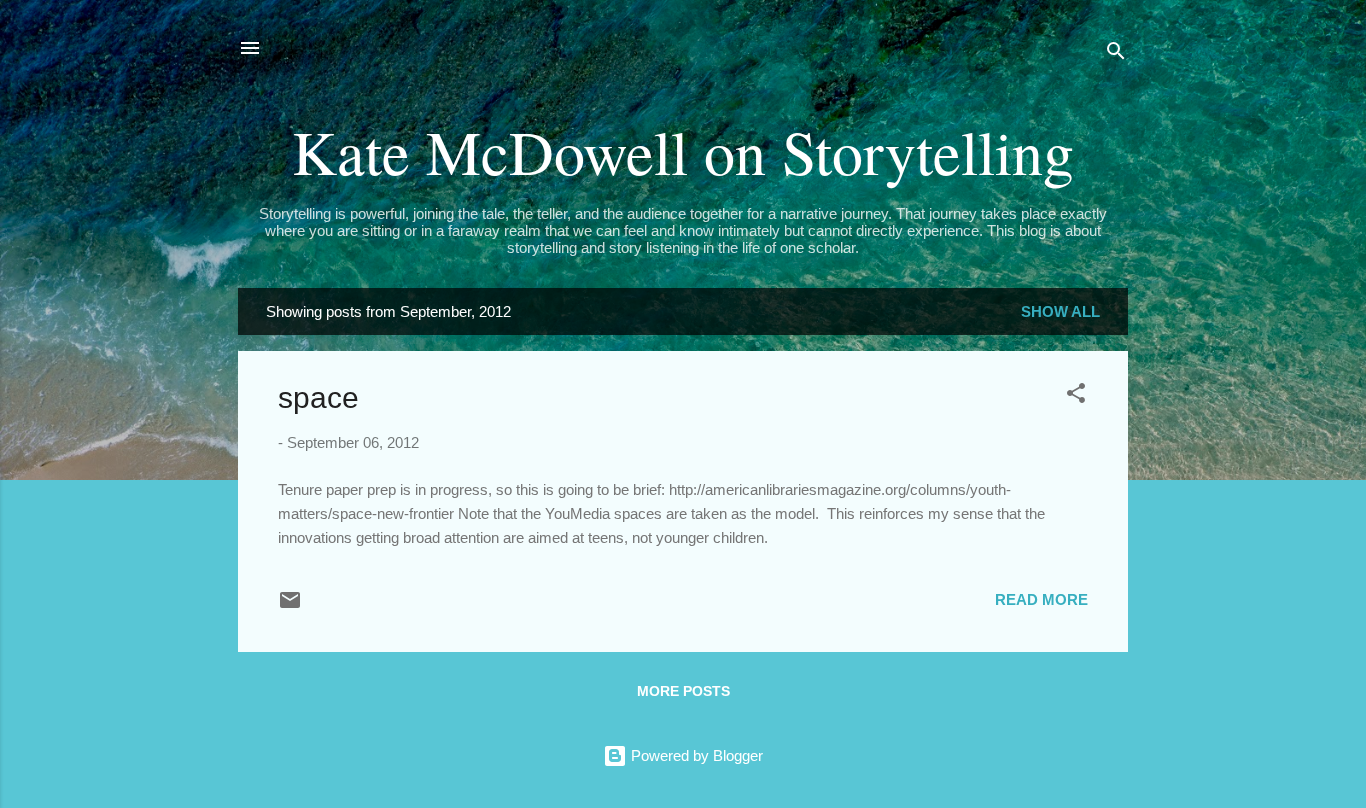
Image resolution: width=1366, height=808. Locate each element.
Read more (1041, 599)
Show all (1060, 311)
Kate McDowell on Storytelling (683, 151)
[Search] (1116, 54)
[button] (1076, 396)
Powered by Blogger (695, 755)
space (318, 397)
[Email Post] (290, 606)
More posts (683, 691)
